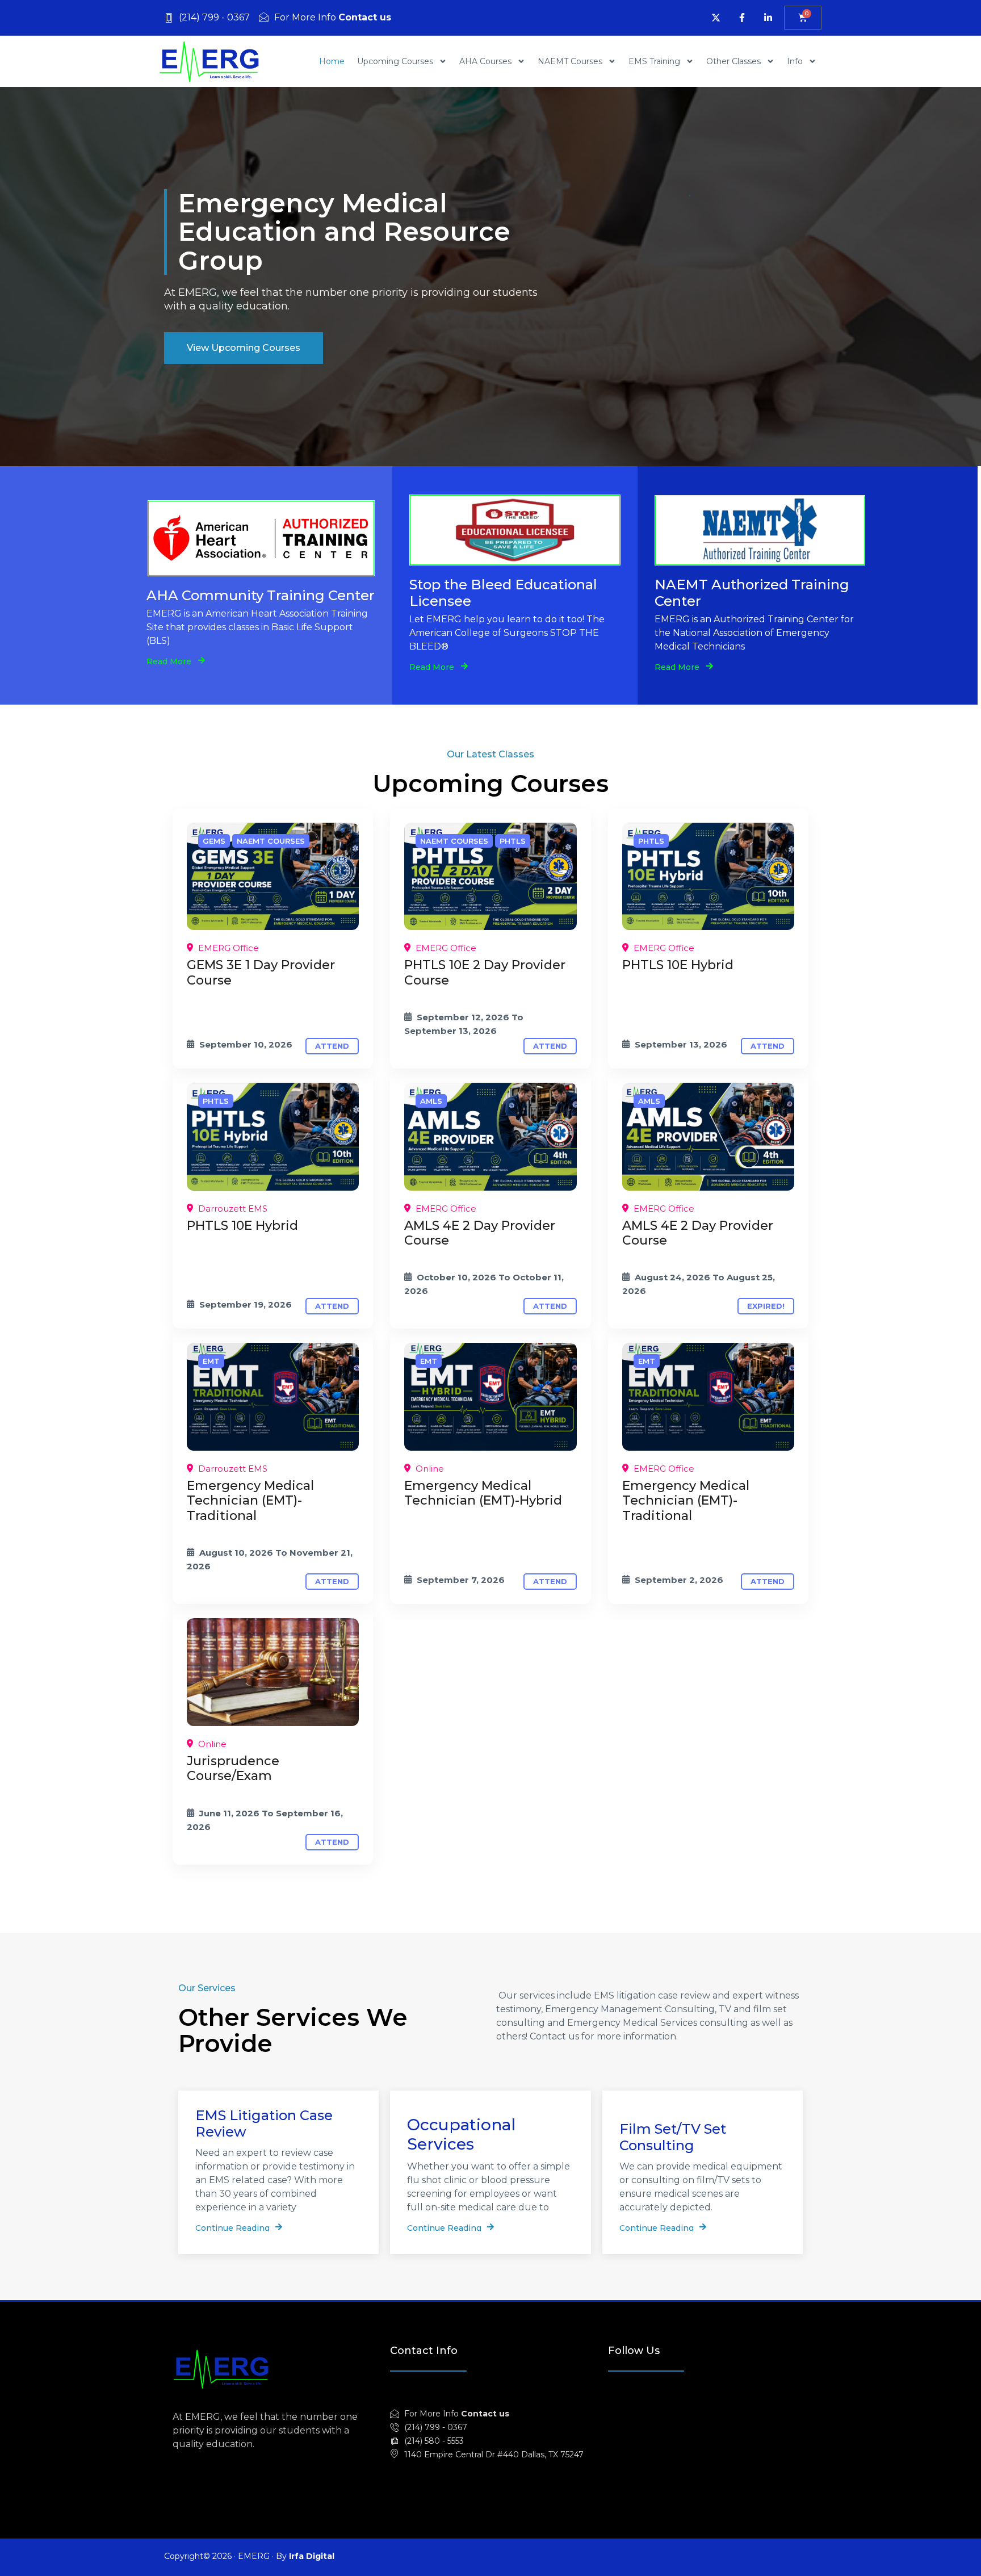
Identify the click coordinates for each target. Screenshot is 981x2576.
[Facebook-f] (742, 18)
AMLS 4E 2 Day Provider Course (480, 1233)
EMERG (254, 2556)
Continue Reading (232, 2227)
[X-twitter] (716, 18)
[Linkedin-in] (768, 18)
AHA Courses (485, 61)
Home (332, 61)
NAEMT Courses (570, 61)
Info (795, 61)
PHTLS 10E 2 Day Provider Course (485, 972)
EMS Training (654, 61)
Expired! (766, 1306)
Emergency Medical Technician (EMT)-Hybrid (483, 1493)
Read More (169, 661)
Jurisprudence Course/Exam (233, 1768)
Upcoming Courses (395, 61)
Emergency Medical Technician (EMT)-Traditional (250, 1501)
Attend (332, 1046)
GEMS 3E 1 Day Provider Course (261, 972)
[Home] (273, 877)
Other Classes (733, 61)
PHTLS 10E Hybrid (678, 965)
